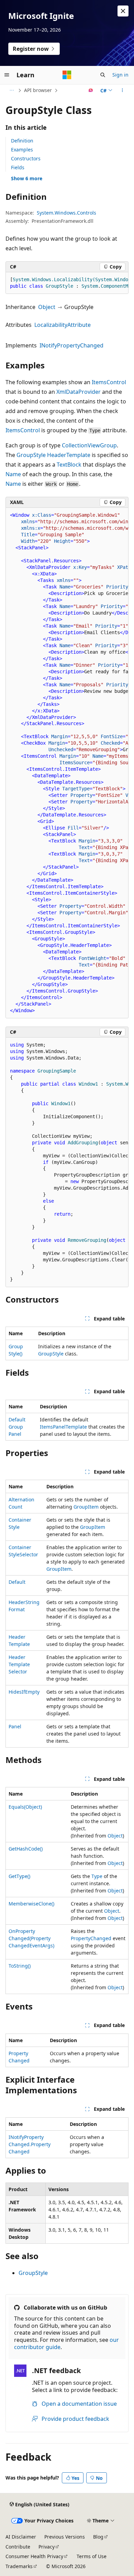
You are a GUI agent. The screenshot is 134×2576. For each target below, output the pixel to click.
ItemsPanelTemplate (63, 1427)
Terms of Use (92, 2556)
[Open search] (103, 75)
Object (47, 307)
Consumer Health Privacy (34, 2556)
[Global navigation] (7, 75)
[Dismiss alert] (123, 11)
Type (97, 1876)
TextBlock (69, 465)
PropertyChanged (91, 1938)
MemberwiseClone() (31, 1904)
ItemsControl (109, 382)
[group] (67, 283)
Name (13, 474)
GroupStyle (31, 455)
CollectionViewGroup (89, 445)
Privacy (47, 2547)
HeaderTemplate (69, 455)
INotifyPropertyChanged (71, 345)
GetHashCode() (26, 1849)
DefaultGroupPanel (17, 1427)
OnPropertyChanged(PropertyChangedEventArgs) (31, 1938)
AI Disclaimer (21, 2537)
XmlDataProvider (79, 392)
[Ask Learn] (91, 90)
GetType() (19, 1876)
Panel (15, 1726)
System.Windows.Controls (66, 213)
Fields (18, 167)
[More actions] (122, 90)
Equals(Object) (25, 1807)
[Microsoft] (67, 75)
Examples (22, 150)
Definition (22, 141)
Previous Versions (65, 2537)
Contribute (18, 2547)
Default (17, 1582)
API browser (38, 90)
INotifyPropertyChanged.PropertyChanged (30, 2144)
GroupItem (86, 1507)
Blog (98, 2537)
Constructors (26, 158)
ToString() (20, 1966)
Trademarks (19, 2566)
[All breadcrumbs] (12, 90)
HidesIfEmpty (24, 1692)
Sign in (120, 75)
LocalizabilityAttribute (63, 325)
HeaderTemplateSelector (19, 1664)
